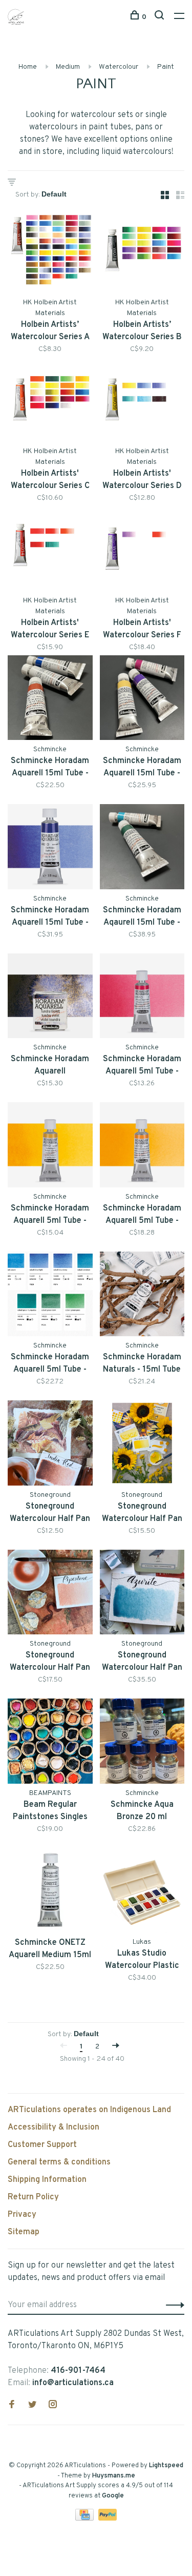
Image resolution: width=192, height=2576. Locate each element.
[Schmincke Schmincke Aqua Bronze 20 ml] (142, 1743)
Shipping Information (47, 2180)
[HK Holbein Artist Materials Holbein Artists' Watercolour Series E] (50, 551)
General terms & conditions (59, 2162)
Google (113, 2496)
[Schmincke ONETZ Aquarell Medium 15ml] (50, 1892)
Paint (166, 67)
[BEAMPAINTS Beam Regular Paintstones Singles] (50, 1743)
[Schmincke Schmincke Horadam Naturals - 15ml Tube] (142, 1296)
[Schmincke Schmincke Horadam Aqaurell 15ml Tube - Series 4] (142, 849)
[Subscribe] (172, 2305)
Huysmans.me (114, 2476)
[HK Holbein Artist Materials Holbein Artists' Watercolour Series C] (50, 402)
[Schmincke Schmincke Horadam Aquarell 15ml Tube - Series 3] (50, 849)
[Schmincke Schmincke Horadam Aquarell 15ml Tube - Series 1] (50, 700)
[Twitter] (32, 2406)
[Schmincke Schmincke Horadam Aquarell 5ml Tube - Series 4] (50, 1296)
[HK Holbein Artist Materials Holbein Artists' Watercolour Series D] (142, 402)
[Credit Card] (86, 2519)
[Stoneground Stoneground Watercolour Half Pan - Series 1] (50, 1445)
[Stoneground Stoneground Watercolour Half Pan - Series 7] (142, 1594)
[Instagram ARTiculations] (53, 2406)
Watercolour (119, 67)
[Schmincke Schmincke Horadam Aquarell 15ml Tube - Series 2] (142, 700)
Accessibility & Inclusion (54, 2128)
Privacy (22, 2215)
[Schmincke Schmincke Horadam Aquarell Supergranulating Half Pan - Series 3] (50, 998)
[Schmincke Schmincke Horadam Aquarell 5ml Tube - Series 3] (142, 1147)
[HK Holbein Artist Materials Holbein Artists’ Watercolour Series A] (50, 252)
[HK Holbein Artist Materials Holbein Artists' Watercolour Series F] (142, 551)
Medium (68, 67)
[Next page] (116, 2047)
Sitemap (24, 2232)
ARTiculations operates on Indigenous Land (89, 2110)
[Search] (161, 17)
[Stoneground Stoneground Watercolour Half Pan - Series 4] (50, 1594)
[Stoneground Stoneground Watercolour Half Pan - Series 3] (142, 1445)
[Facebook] (12, 2406)
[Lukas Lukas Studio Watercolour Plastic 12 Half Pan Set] (142, 1892)
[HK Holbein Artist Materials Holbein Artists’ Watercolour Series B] (142, 252)
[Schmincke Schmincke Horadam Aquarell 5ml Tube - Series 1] (142, 998)
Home (28, 67)
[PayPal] (108, 2519)
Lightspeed (166, 2466)
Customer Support (42, 2145)
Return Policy (33, 2197)
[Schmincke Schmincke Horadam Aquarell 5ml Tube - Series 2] (50, 1147)
